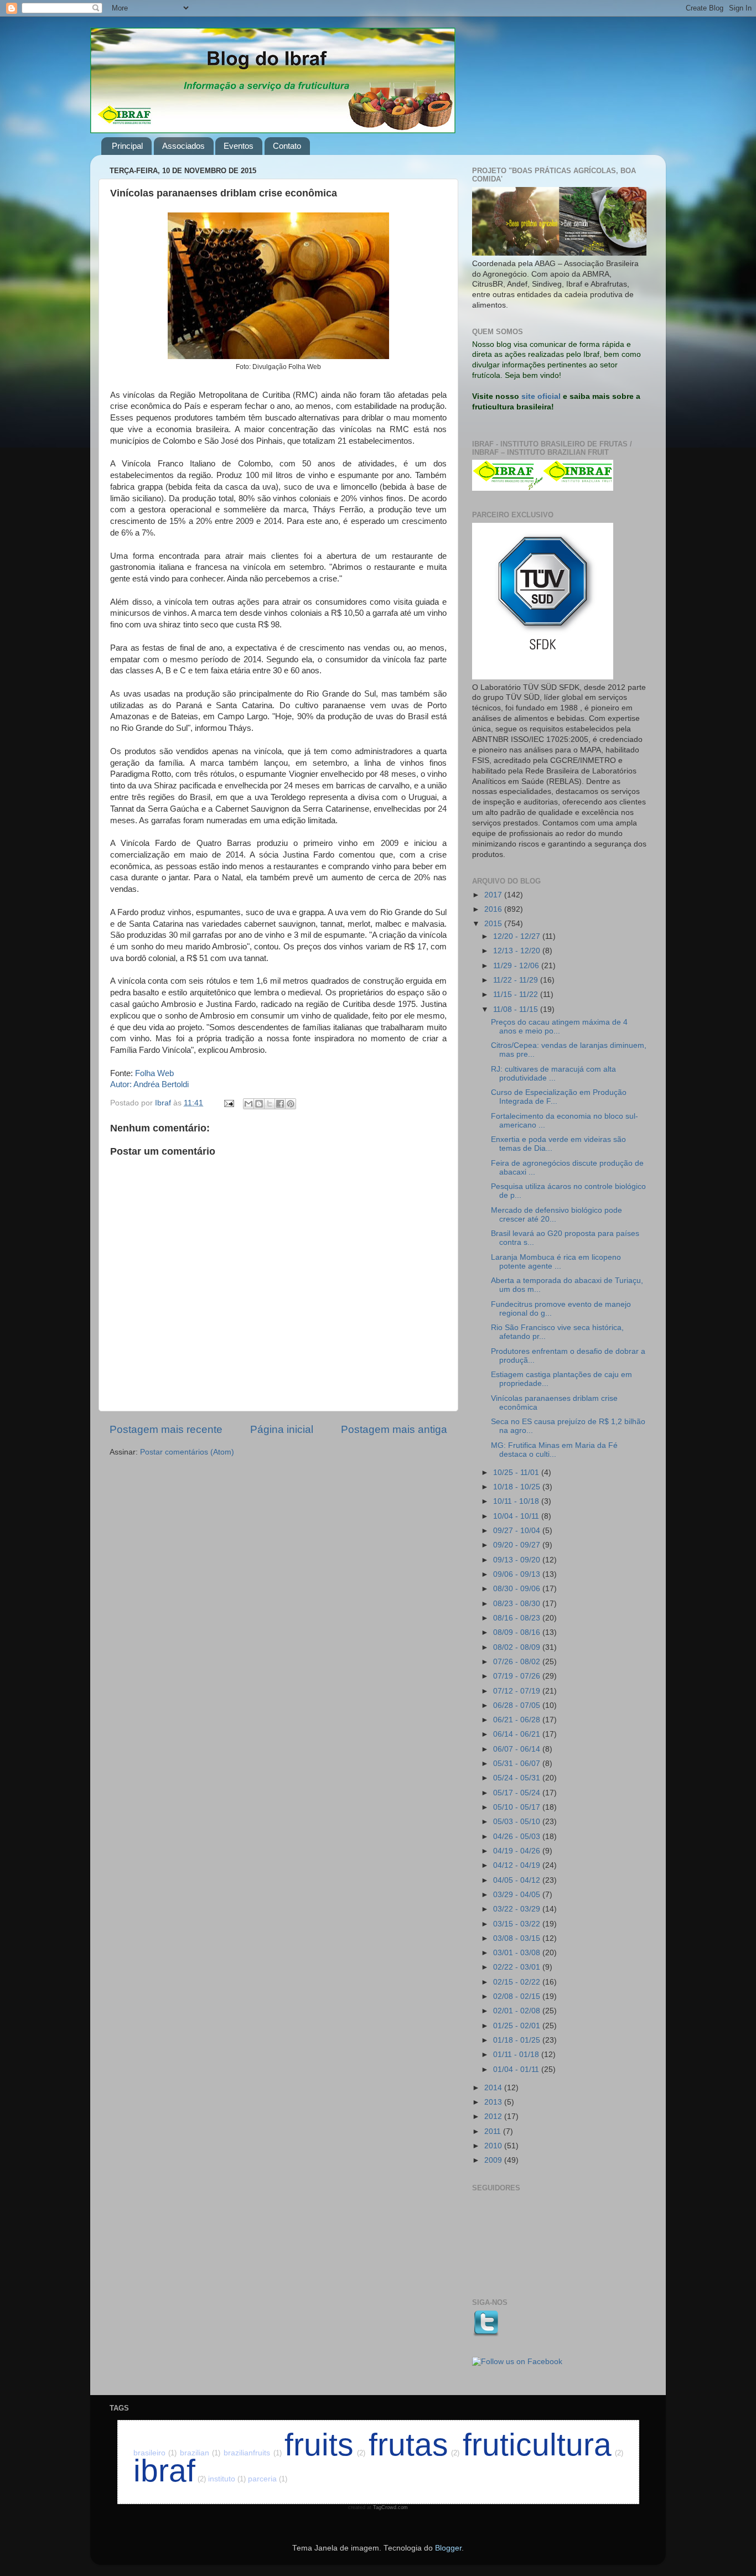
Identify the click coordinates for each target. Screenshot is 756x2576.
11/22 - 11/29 (517, 980)
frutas (414, 2445)
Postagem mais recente (166, 1429)
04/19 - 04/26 (518, 1851)
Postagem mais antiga (394, 1429)
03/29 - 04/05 (518, 1895)
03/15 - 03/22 (518, 1924)
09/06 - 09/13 (518, 1574)
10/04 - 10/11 (517, 1516)
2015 (494, 924)
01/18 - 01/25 (518, 2040)
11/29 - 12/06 (517, 966)
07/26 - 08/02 (518, 1662)
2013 (494, 2102)
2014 (494, 2088)
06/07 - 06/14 (518, 1749)
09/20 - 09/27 (518, 1545)
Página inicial (282, 1429)
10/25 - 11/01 (517, 1473)
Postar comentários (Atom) (187, 1452)
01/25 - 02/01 (518, 2026)
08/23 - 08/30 (518, 1604)
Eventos (239, 146)
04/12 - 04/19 (518, 1865)
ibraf (170, 2471)
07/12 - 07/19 (518, 1691)
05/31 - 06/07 (518, 1764)
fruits (325, 2445)
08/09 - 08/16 (518, 1632)
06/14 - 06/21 (518, 1734)
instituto (227, 2479)
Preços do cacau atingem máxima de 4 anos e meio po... (559, 1027)
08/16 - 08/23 (518, 1618)
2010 (494, 2146)
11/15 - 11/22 (517, 994)
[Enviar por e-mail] (248, 1104)
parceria (268, 2479)
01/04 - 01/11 (517, 2069)
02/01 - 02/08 (518, 2011)
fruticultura (543, 2445)
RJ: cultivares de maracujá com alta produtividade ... (553, 1074)
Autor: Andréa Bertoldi (149, 1084)
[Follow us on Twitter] (485, 2334)
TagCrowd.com (390, 2507)
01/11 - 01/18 (517, 2055)
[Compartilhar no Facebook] (280, 1104)
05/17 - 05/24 (518, 1793)
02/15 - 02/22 (518, 1982)
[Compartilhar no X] (270, 1104)
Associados (183, 146)
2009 (494, 2160)
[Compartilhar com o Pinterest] (291, 1104)
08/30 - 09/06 (518, 1589)
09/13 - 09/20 (518, 1560)
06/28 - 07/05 (518, 1705)
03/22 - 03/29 (518, 1909)
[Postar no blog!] (259, 1104)
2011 (494, 2131)
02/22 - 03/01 (518, 1967)
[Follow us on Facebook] (517, 2362)
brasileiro (155, 2453)
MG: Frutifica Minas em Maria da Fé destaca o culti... (554, 1450)
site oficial (541, 396)
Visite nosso (496, 396)
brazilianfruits (253, 2453)
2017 (494, 895)
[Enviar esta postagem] (228, 1103)
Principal (127, 146)
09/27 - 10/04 (518, 1531)
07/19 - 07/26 (518, 1676)
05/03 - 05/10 (518, 1822)
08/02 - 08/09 (518, 1647)
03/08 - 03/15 (518, 1938)
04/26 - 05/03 (518, 1837)
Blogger (448, 2548)
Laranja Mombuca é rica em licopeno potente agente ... (556, 1262)
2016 (494, 909)
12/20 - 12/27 (518, 936)
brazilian (200, 2453)
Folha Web (154, 1073)
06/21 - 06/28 (518, 1720)
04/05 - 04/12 (518, 1880)
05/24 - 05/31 (518, 1778)
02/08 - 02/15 (518, 1996)
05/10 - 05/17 (518, 1807)
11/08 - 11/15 (517, 1009)
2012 (494, 2117)
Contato (287, 146)
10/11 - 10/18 (517, 1501)
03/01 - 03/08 (518, 1953)
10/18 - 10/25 (518, 1487)
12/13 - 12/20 (518, 951)
